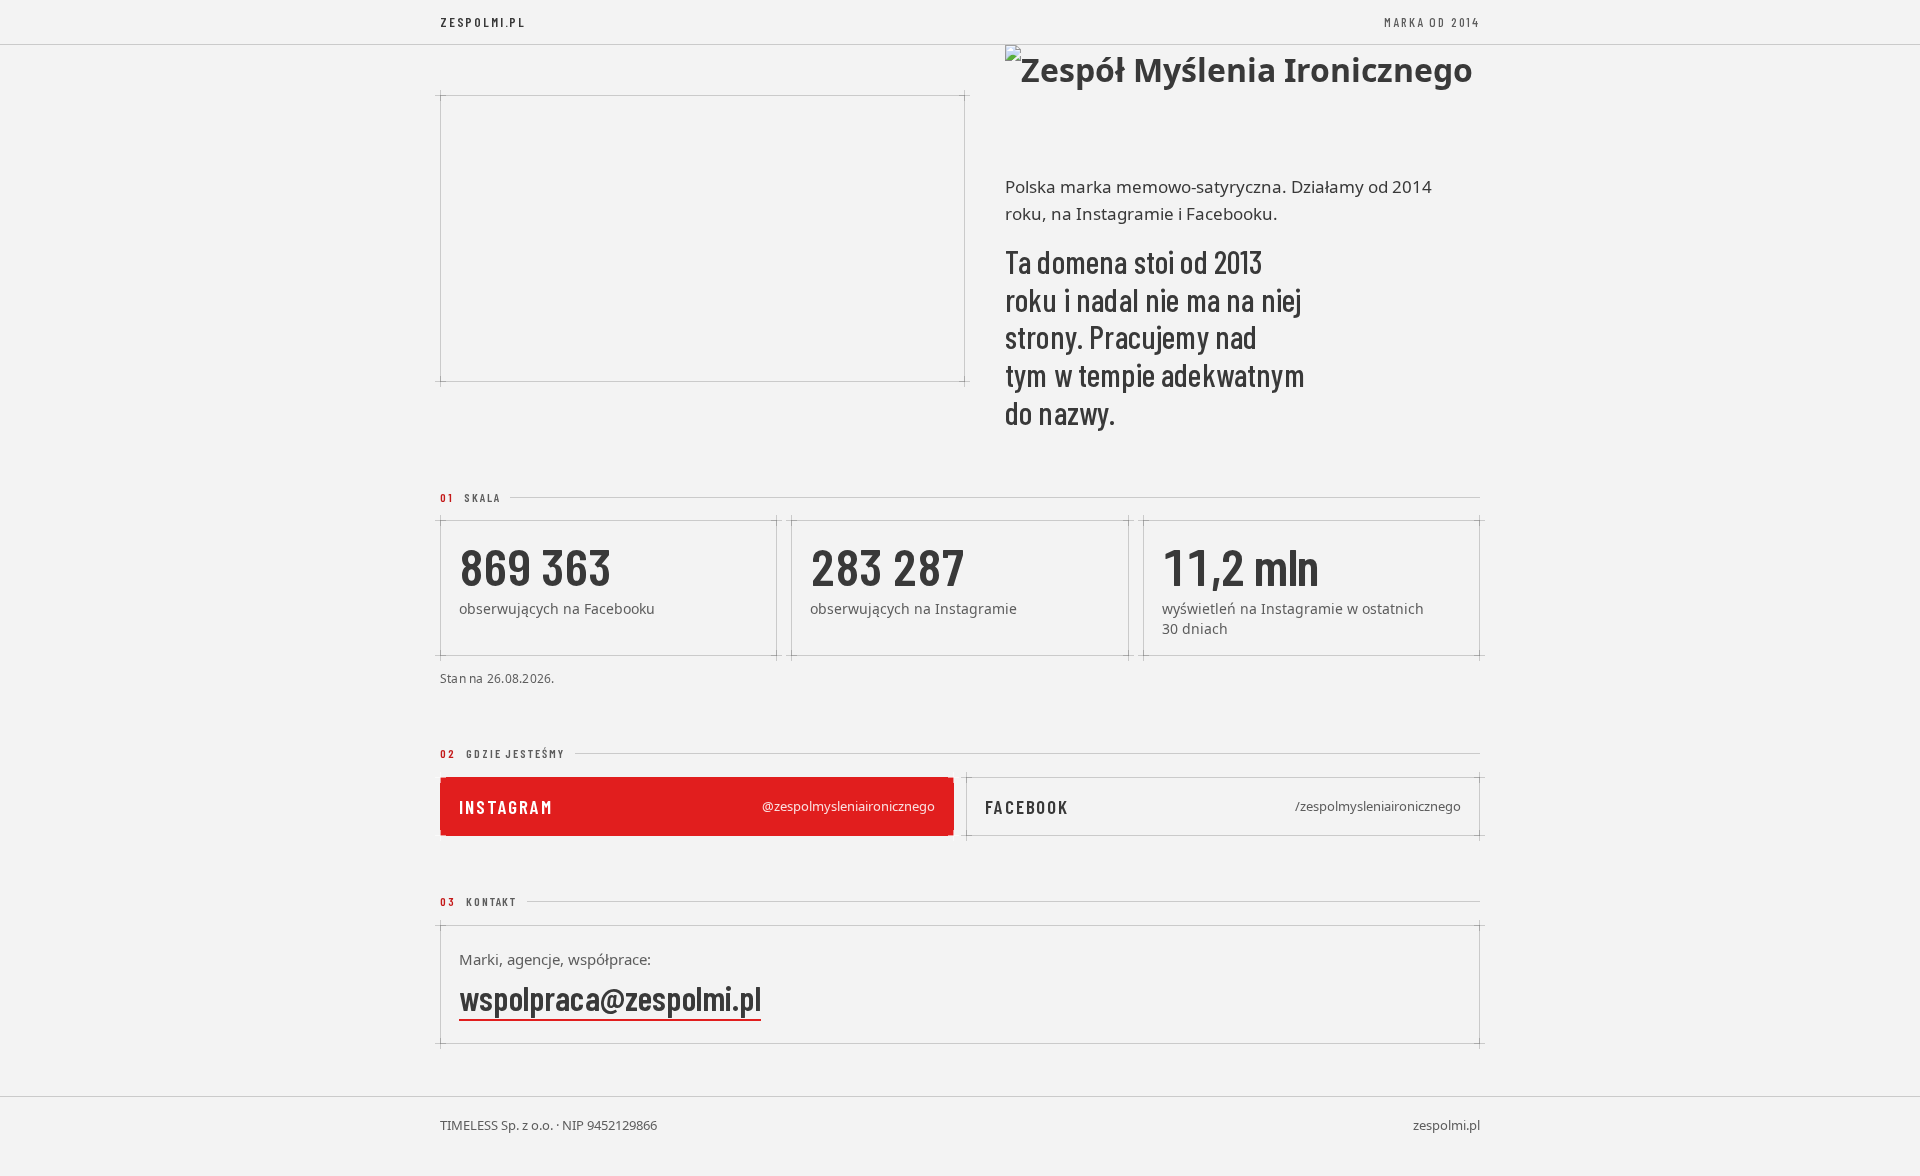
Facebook (1223, 806)
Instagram (697, 806)
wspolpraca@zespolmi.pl (610, 997)
